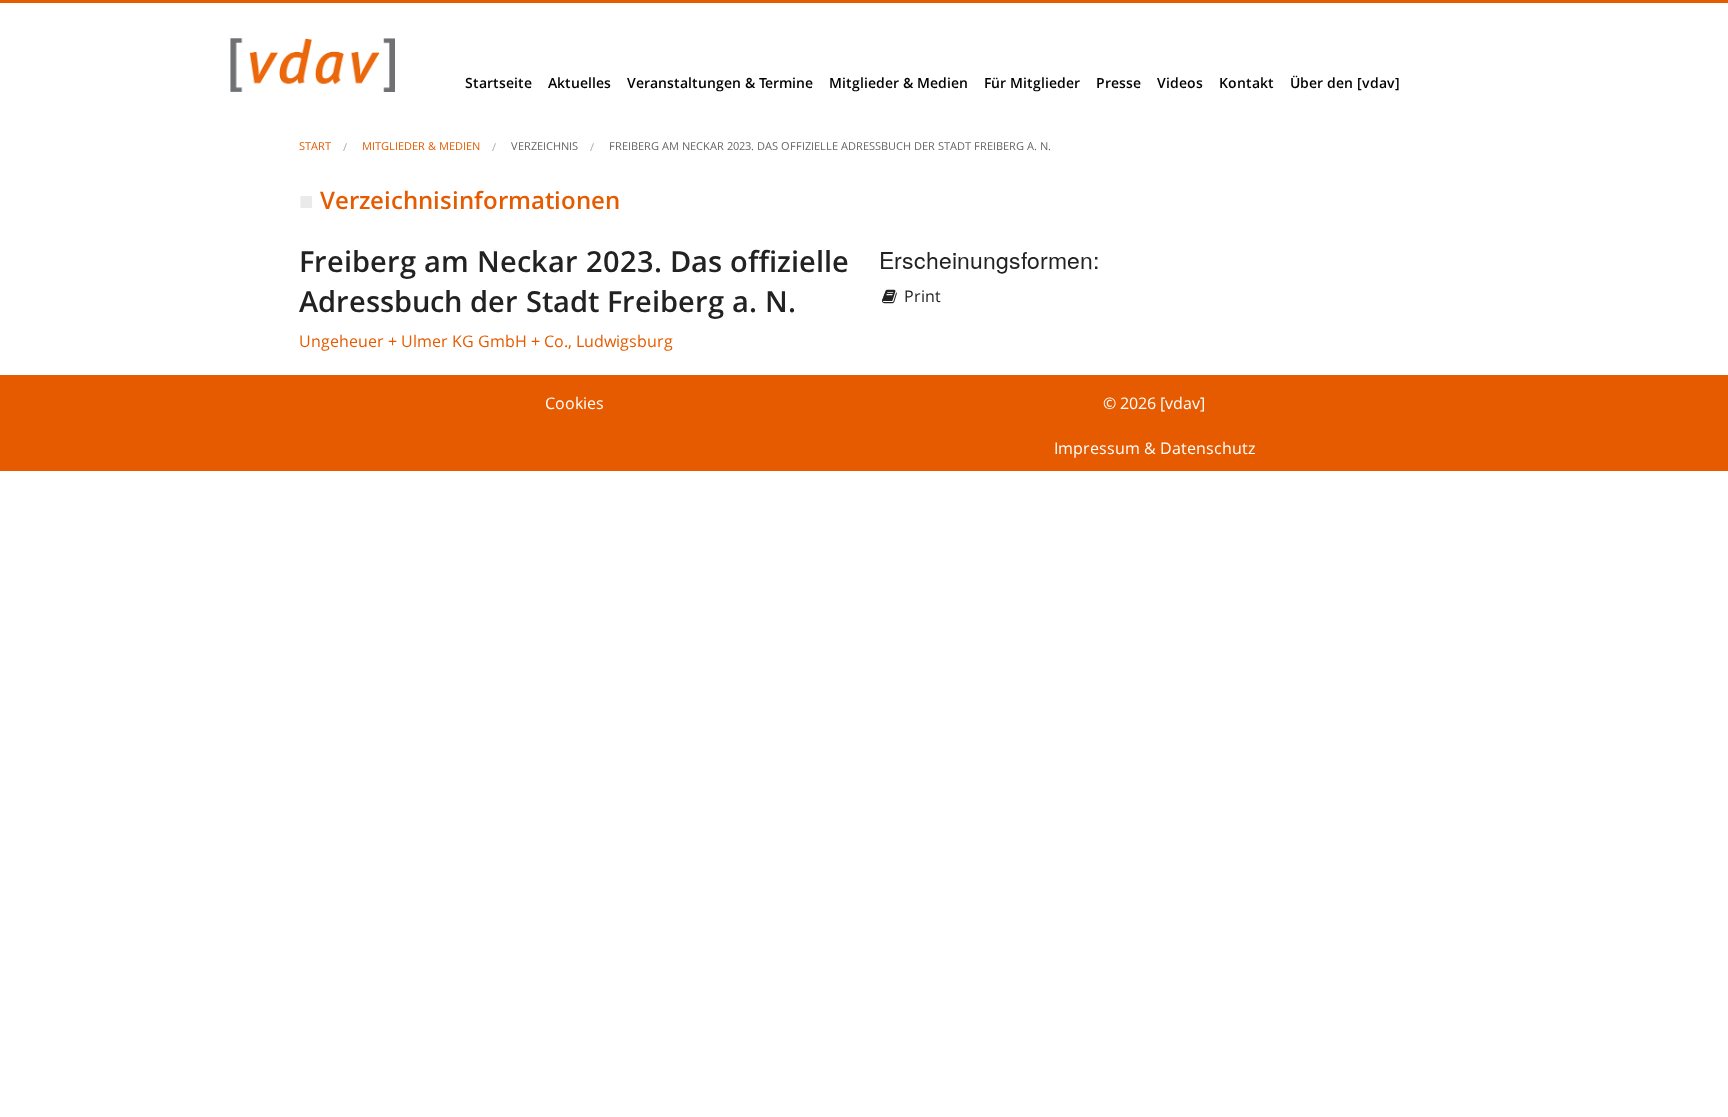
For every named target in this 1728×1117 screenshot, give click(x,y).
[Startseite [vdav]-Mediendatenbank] (307, 70)
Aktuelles (579, 82)
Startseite (498, 82)
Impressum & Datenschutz (1154, 448)
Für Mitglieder (1032, 82)
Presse (1118, 82)
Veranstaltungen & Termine (720, 82)
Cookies (574, 403)
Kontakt (1246, 82)
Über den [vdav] (1345, 82)
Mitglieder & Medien (898, 82)
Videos (1180, 82)
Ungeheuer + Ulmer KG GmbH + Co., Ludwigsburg (486, 341)
